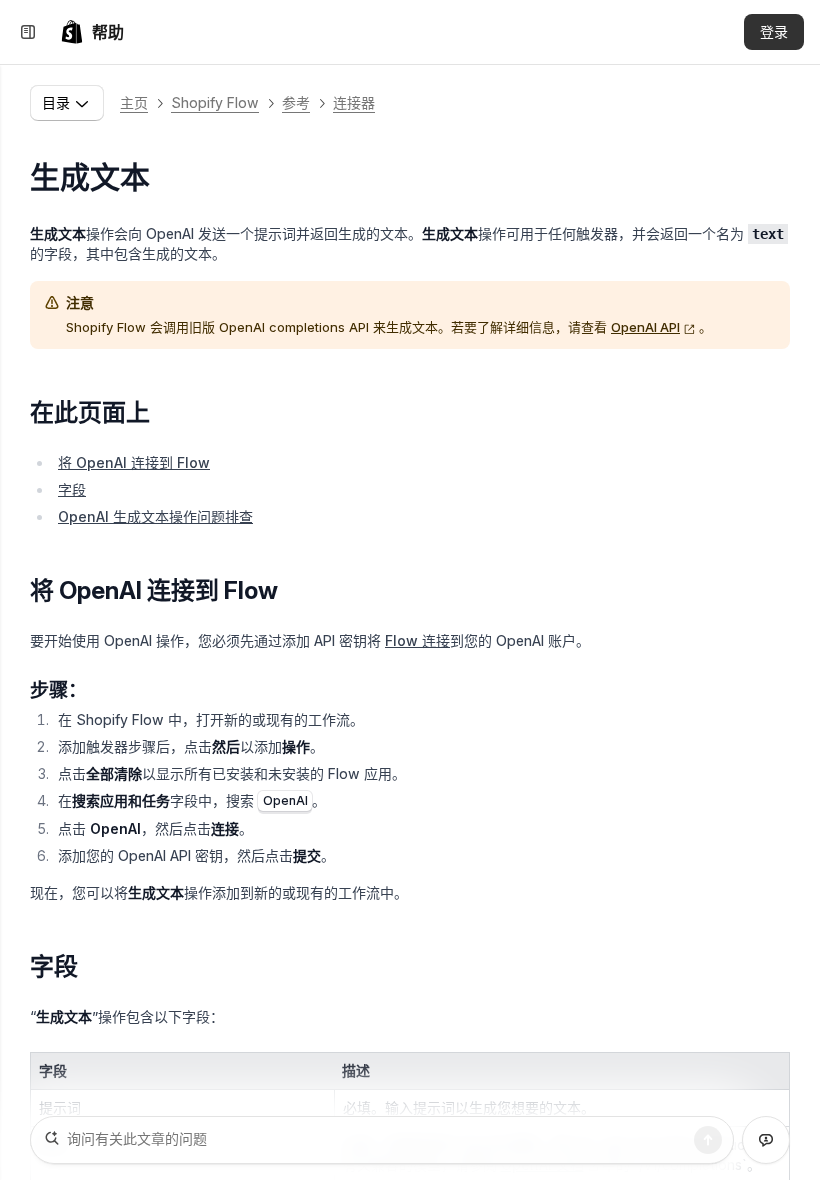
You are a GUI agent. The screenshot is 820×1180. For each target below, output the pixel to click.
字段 (72, 489)
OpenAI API (645, 327)
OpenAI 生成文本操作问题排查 (155, 516)
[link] (92, 32)
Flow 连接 (417, 640)
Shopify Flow (215, 102)
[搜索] (708, 1140)
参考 (296, 102)
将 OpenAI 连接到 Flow (134, 462)
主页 (134, 102)
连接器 (354, 102)
